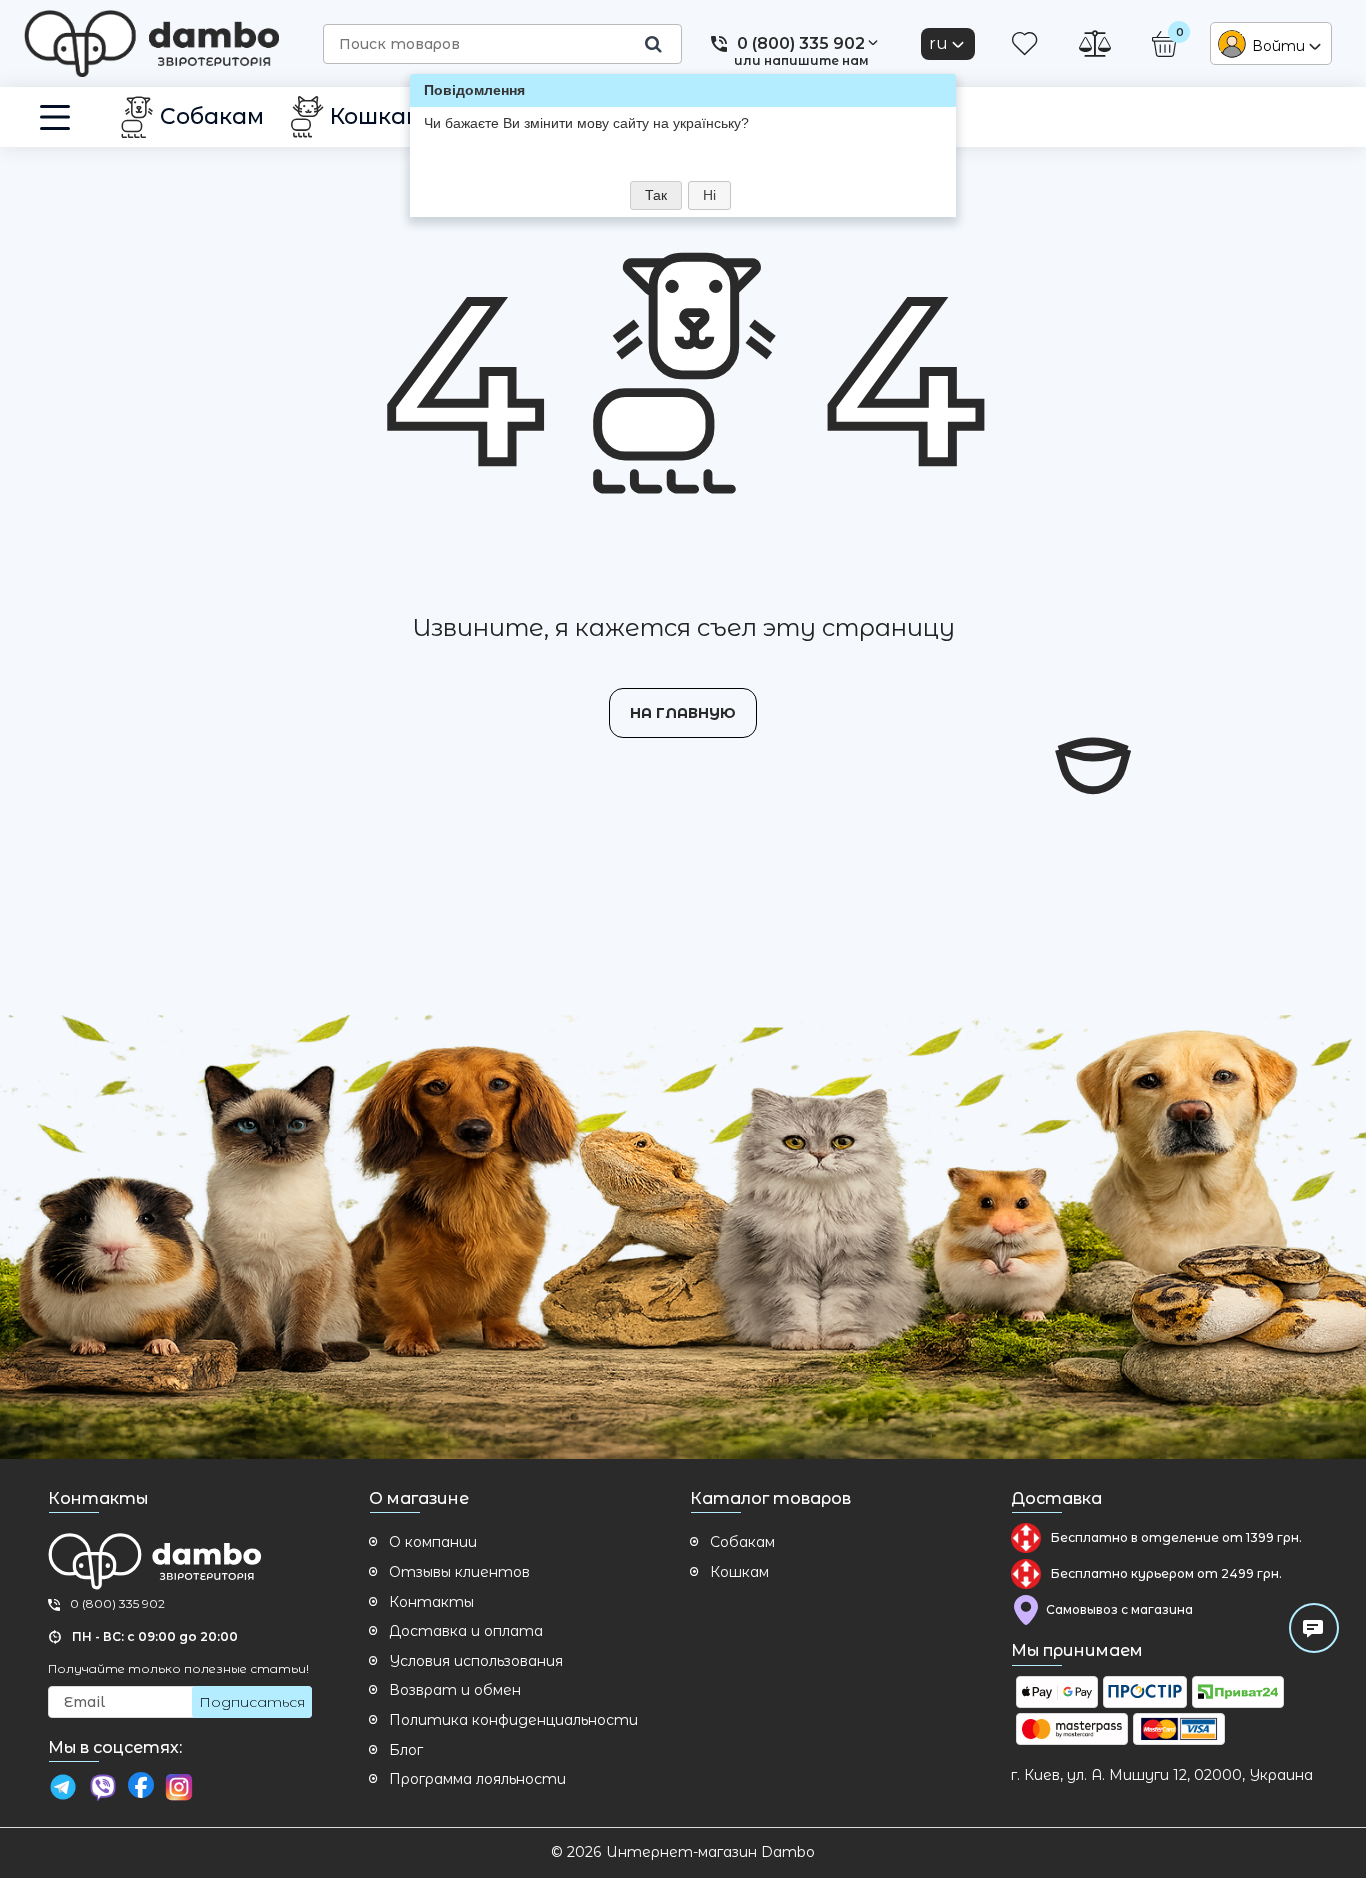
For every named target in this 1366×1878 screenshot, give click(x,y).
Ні (709, 195)
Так (656, 195)
